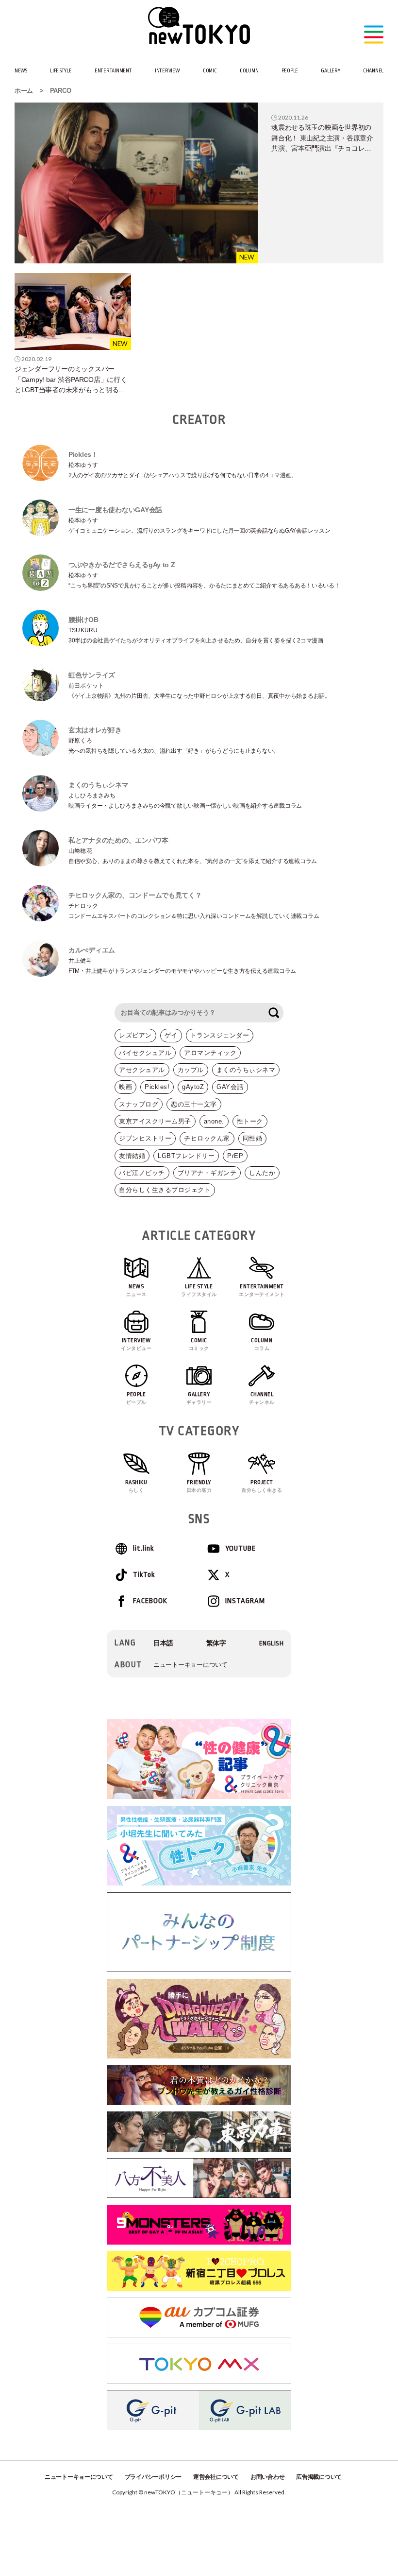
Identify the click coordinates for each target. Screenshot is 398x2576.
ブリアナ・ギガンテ (207, 1173)
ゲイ (171, 1035)
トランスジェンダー (220, 1035)
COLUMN (249, 71)
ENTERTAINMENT (113, 71)
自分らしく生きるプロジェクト (165, 1190)
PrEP (235, 1156)
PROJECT (262, 1486)
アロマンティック (210, 1053)
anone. (214, 1121)
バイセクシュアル (145, 1053)
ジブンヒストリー (145, 1138)
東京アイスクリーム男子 (155, 1121)
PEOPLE (290, 71)
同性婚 (253, 1138)
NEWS (21, 71)
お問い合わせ (267, 2477)
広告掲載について (319, 2477)
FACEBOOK (150, 1601)
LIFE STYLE (61, 71)
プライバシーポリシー (153, 2477)
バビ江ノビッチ (142, 1173)
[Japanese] (163, 1643)
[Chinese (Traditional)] (216, 1643)
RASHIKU (136, 1486)
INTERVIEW (167, 71)
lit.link (143, 1548)
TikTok (144, 1575)
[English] (272, 1643)
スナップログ (139, 1104)
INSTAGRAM (245, 1601)
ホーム (24, 91)
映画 (125, 1087)
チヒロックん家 (207, 1138)
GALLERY (330, 71)
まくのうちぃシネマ (246, 1070)
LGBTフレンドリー (186, 1156)
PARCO (61, 91)
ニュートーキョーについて (191, 1665)
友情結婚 (132, 1156)
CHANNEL (373, 71)
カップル (191, 1070)
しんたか (262, 1173)
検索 (274, 1013)
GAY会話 (230, 1087)
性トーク (250, 1121)
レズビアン (135, 1035)
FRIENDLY (199, 1486)
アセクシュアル (142, 1070)
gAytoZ (193, 1087)
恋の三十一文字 (194, 1104)
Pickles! (157, 1087)
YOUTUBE (240, 1548)
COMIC (210, 71)
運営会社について (216, 2477)
